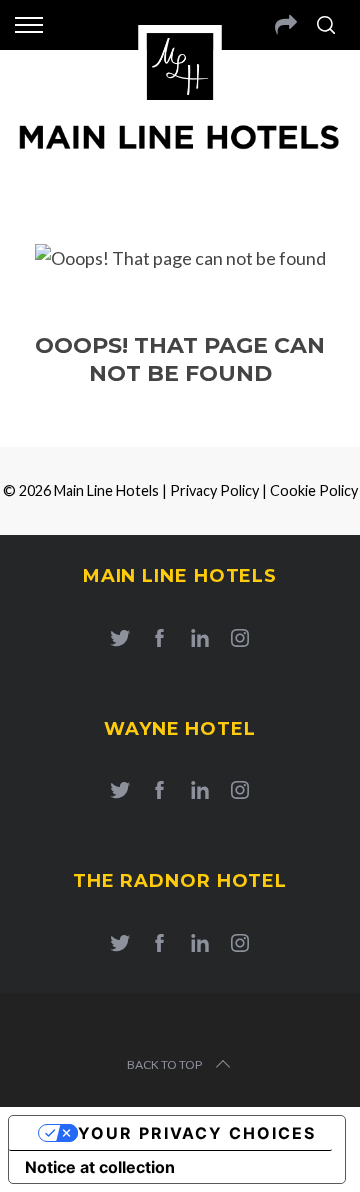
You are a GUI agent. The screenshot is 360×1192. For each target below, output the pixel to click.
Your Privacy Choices (197, 1133)
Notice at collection (100, 1167)
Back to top (164, 1064)
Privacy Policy (214, 490)
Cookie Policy (314, 490)
